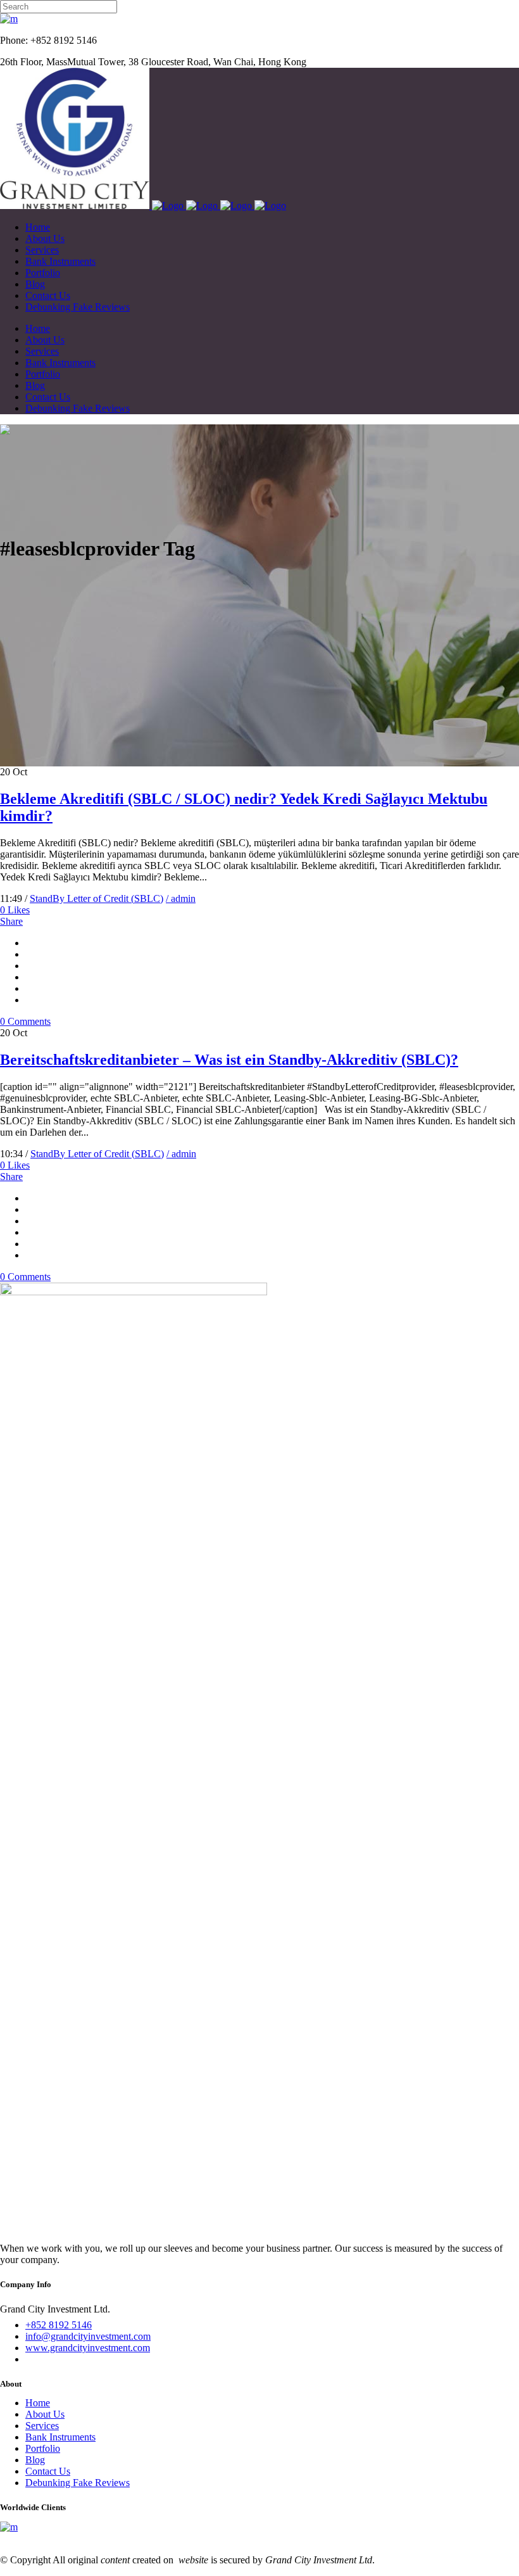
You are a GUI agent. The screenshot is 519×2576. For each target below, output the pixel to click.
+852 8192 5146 (59, 2325)
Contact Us (48, 2471)
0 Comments (25, 1021)
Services (42, 2426)
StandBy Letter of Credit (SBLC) (97, 898)
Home (38, 2403)
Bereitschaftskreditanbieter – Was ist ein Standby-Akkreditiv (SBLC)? (229, 1060)
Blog (35, 2460)
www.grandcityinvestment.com (88, 2348)
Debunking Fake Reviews (78, 2483)
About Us (45, 2414)
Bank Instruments (60, 2437)
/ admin (181, 898)
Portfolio (43, 2448)
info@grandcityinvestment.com (88, 2336)
